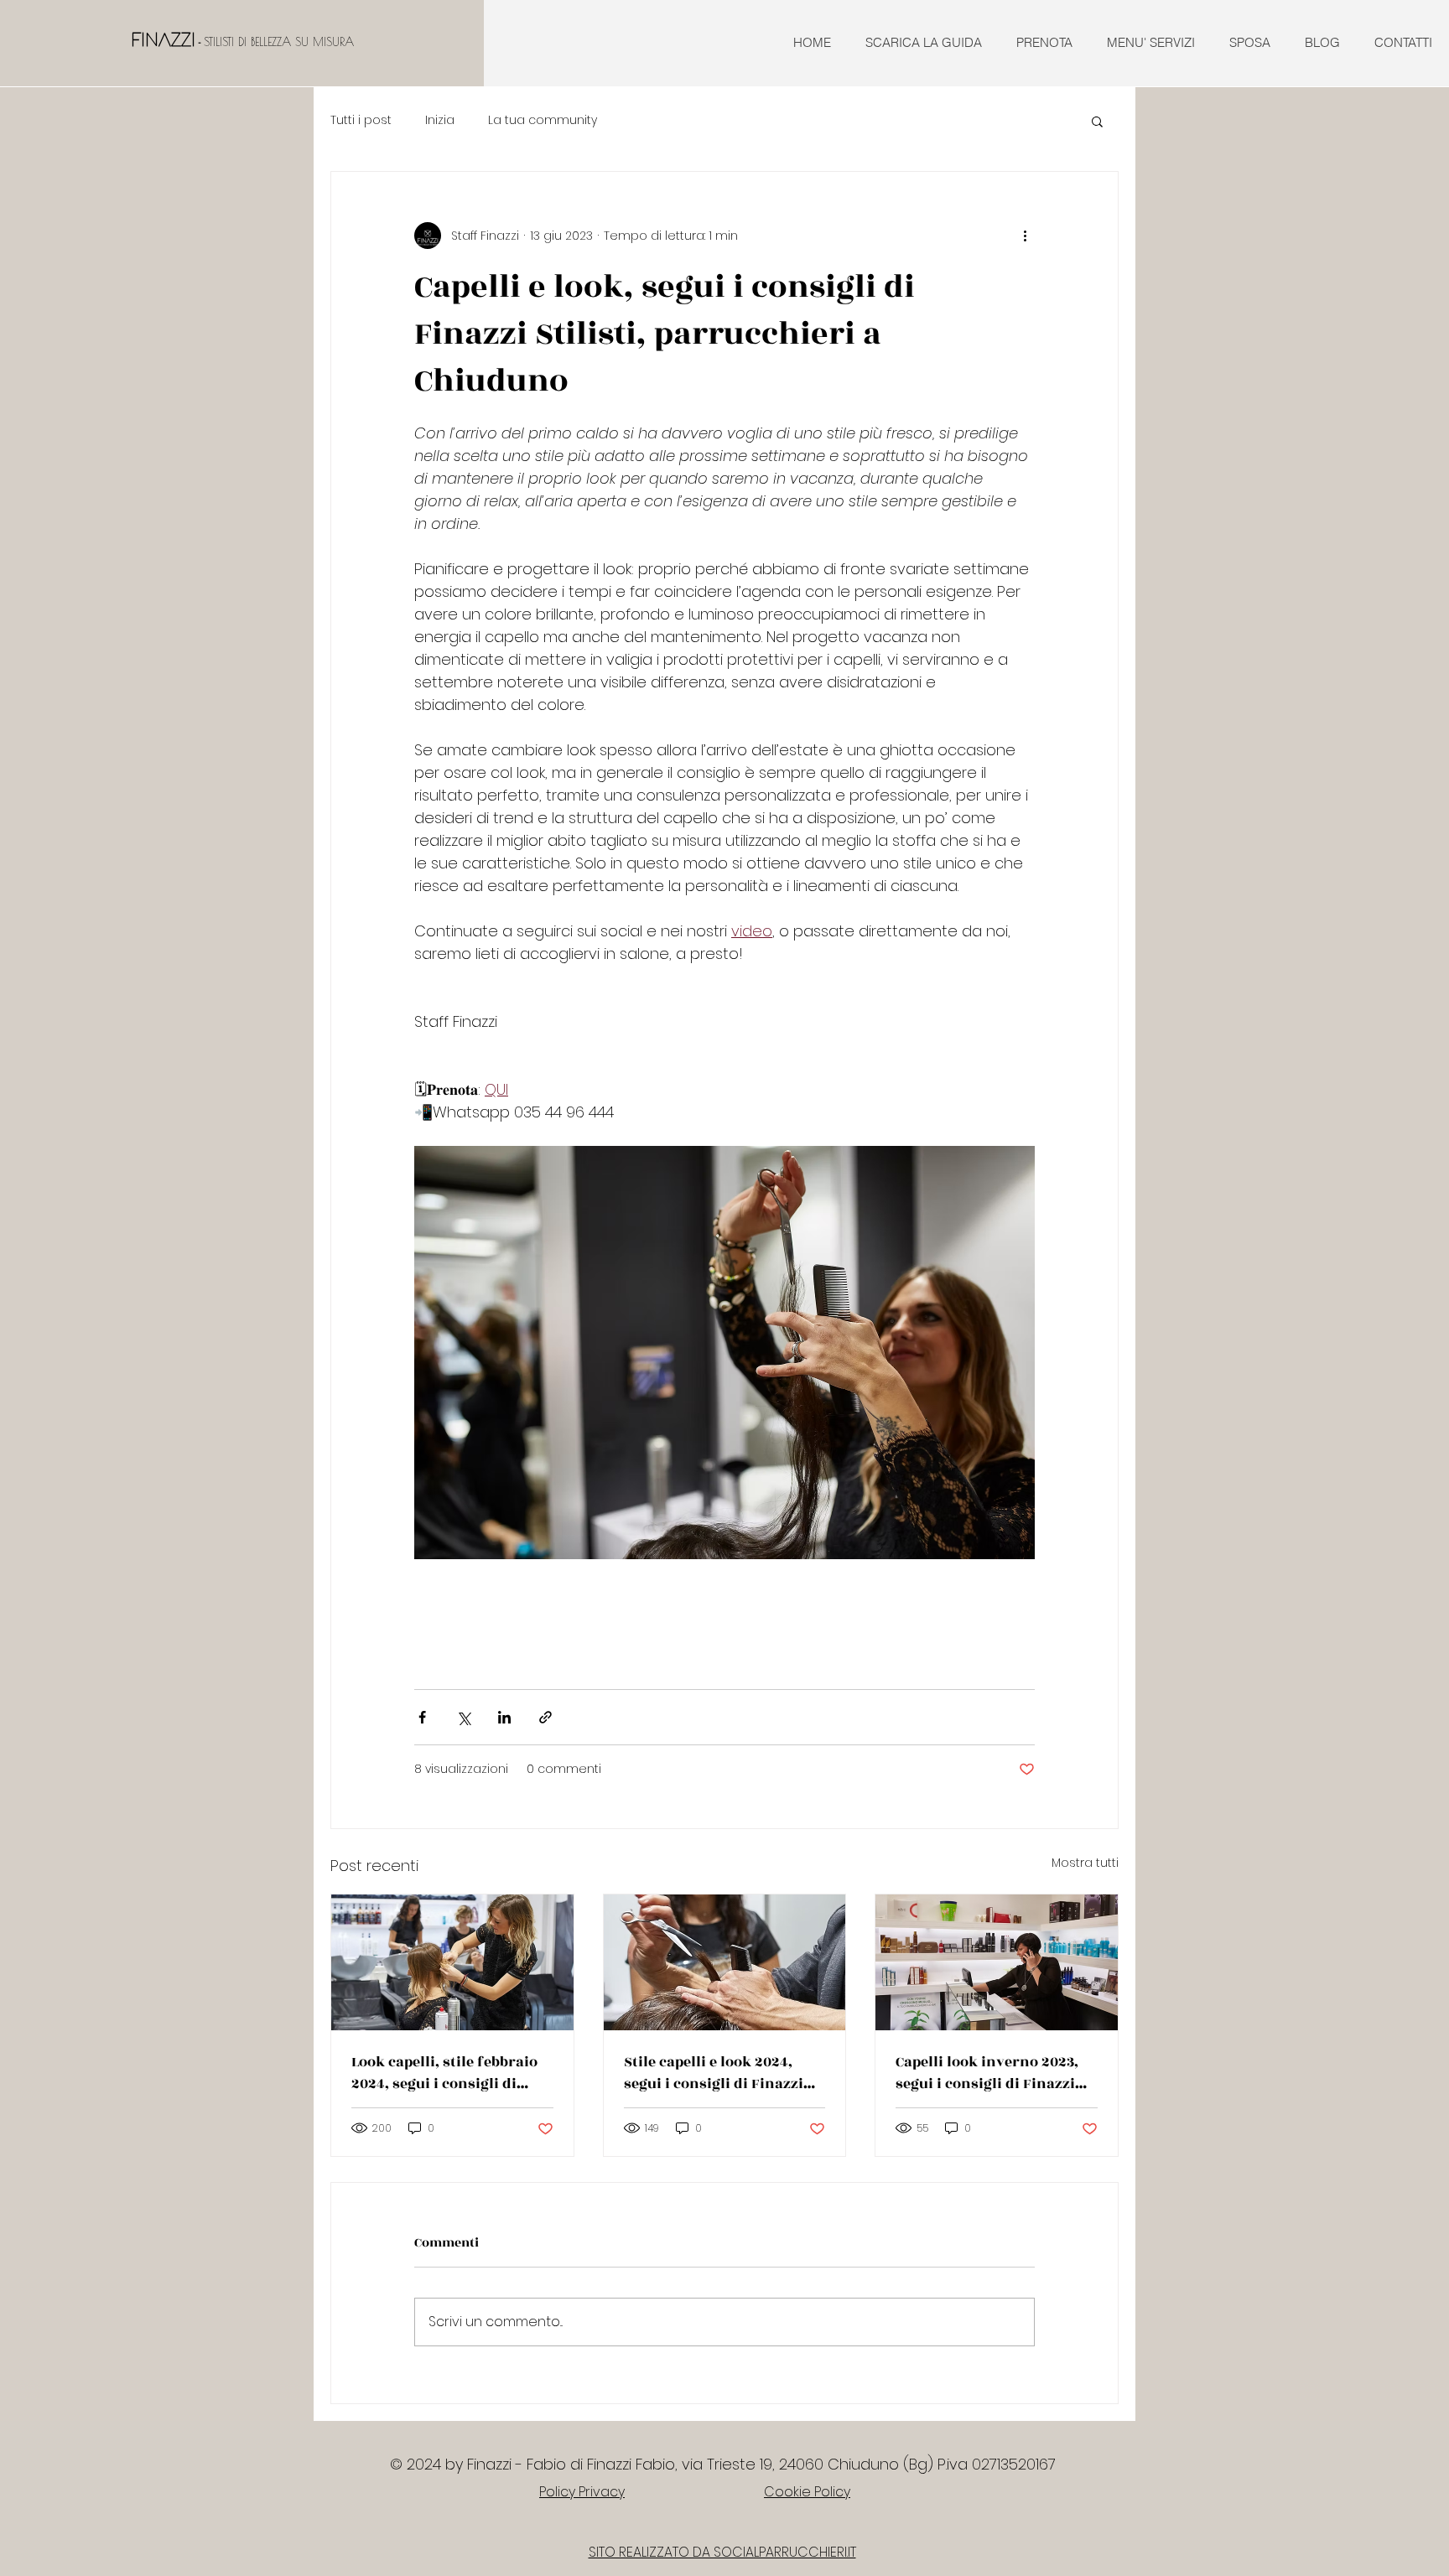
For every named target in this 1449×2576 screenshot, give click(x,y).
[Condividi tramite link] (545, 1717)
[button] (1097, 121)
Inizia (440, 120)
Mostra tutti (1085, 1863)
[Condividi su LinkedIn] (504, 1717)
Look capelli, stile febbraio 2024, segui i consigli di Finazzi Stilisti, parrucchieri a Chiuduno (444, 2073)
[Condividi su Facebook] (422, 1717)
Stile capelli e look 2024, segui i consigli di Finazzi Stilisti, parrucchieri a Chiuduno (714, 2073)
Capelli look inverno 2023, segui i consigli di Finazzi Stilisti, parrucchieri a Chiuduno (987, 2073)
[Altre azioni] (1025, 236)
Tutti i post (361, 120)
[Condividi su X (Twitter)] (463, 1717)
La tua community (543, 120)
